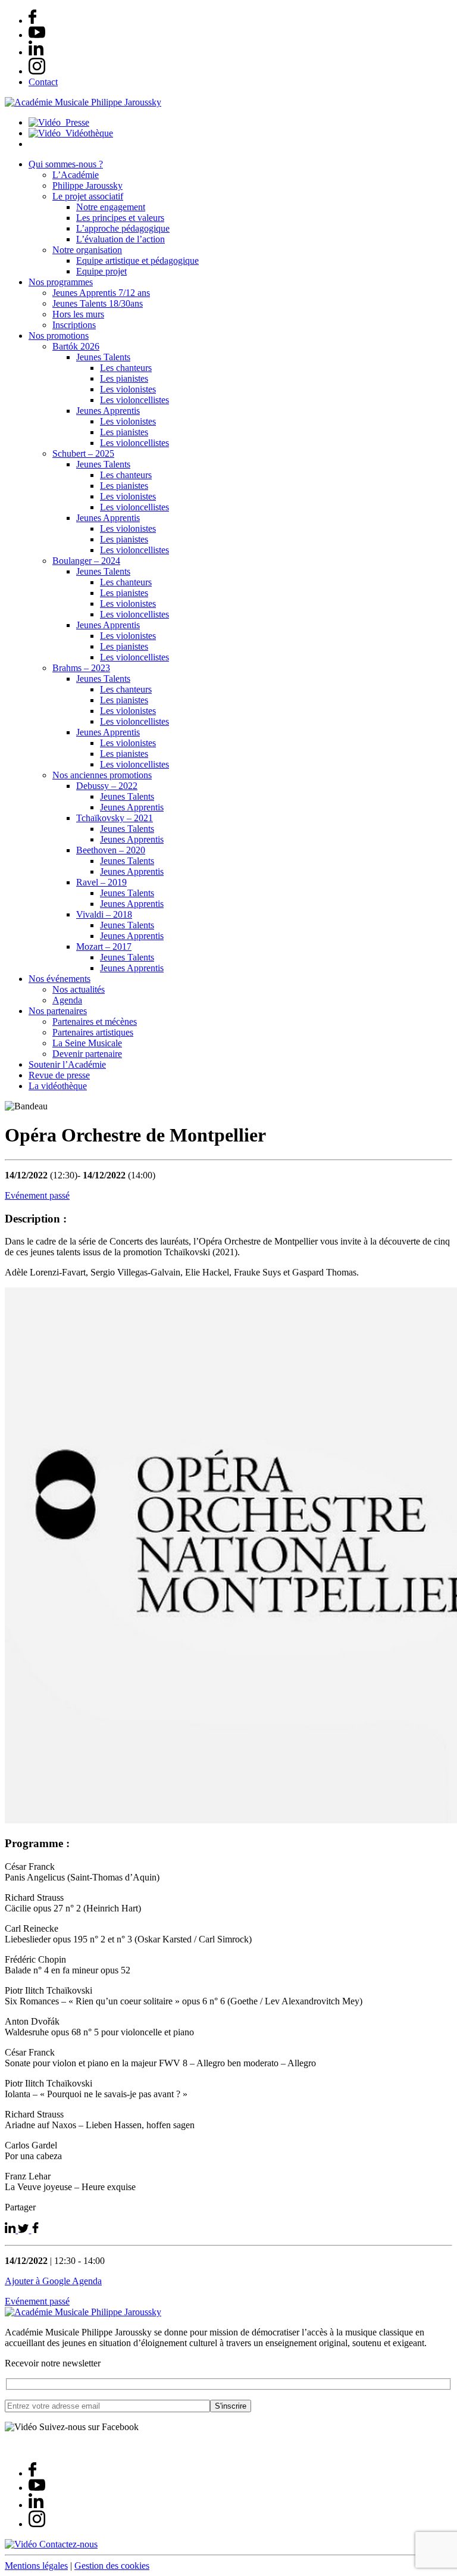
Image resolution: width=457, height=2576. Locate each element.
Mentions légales (36, 2566)
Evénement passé (37, 1195)
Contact (43, 82)
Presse (75, 122)
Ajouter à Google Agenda (53, 2281)
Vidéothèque (87, 133)
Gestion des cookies (112, 2566)
